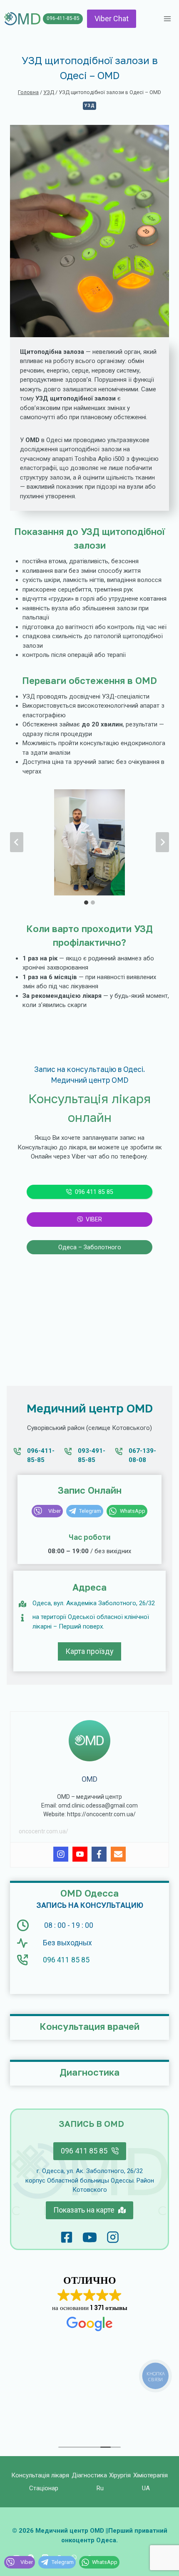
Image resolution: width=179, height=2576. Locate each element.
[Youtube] (80, 1854)
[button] (89, 842)
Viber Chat (112, 19)
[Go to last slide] (17, 842)
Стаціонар (44, 2488)
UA (146, 2488)
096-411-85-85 (63, 18)
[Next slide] (162, 842)
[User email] (118, 1854)
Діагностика (89, 2475)
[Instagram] (61, 1854)
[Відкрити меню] (167, 19)
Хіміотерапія (150, 2475)
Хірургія (120, 2475)
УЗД (90, 106)
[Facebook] (99, 1854)
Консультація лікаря (40, 2475)
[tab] (86, 903)
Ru (100, 2488)
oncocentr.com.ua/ (44, 1831)
